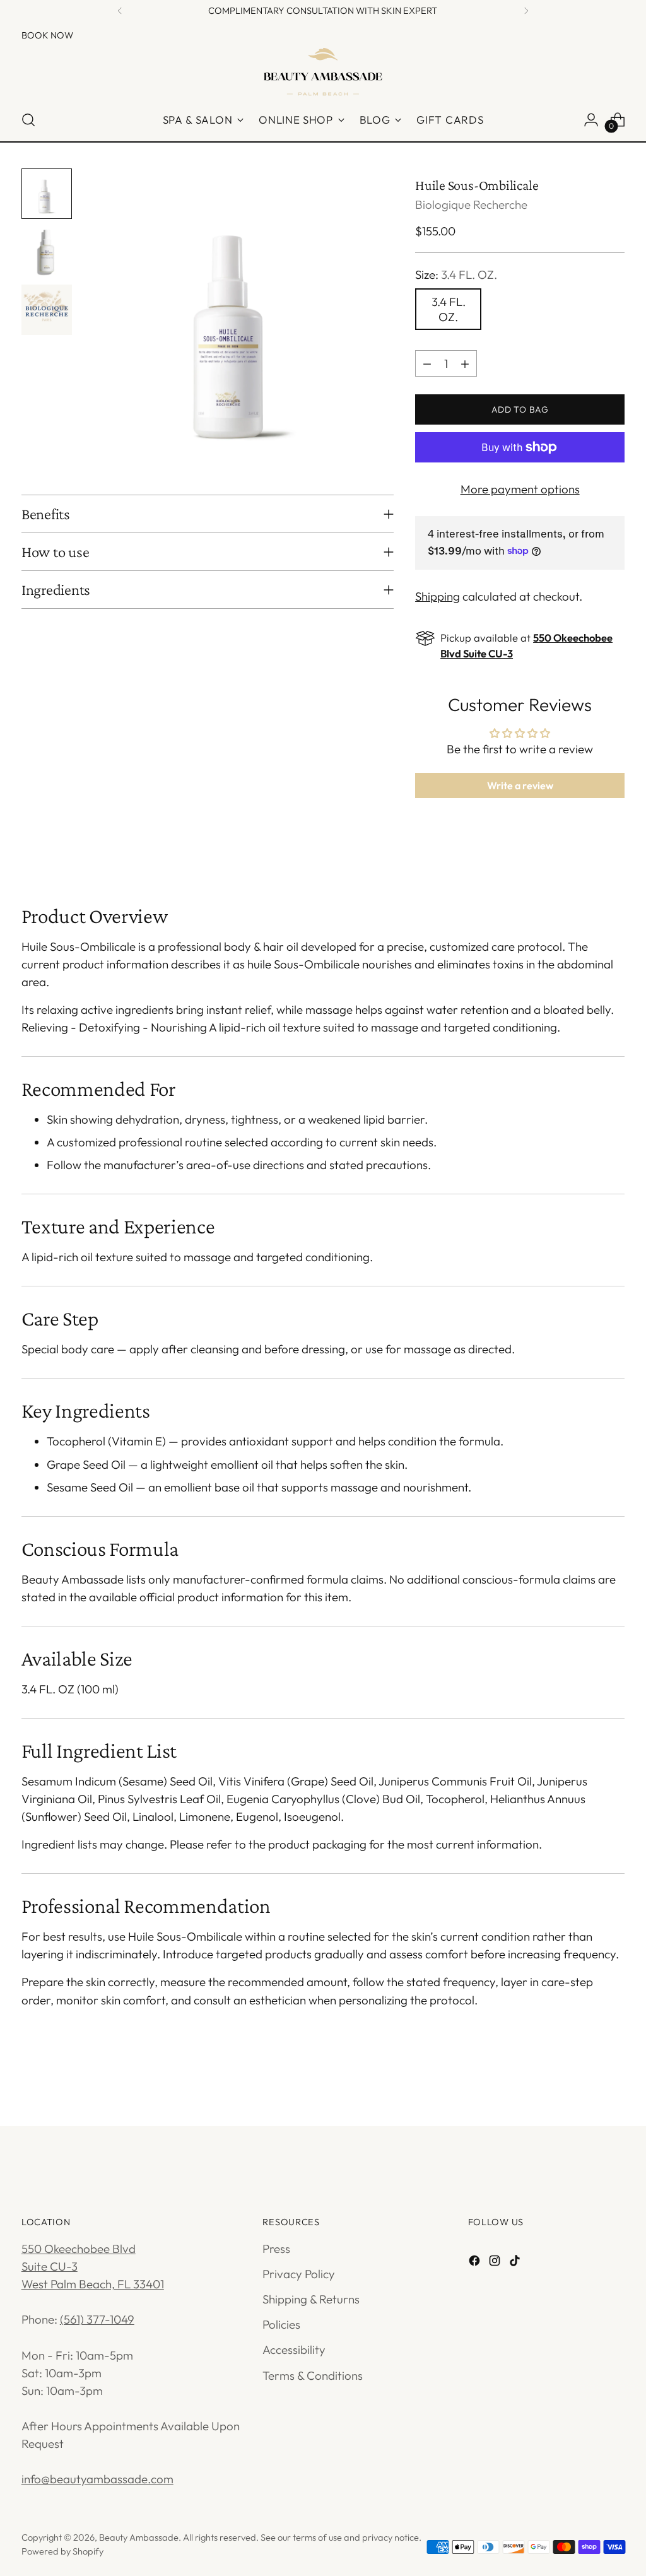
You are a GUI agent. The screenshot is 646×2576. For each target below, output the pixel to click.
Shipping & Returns (311, 2299)
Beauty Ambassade (139, 2537)
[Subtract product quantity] (427, 363)
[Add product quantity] (465, 363)
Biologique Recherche (471, 204)
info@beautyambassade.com (97, 2479)
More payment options (520, 489)
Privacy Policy (299, 2274)
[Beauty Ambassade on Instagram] (496, 2262)
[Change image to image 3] (47, 310)
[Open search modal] (28, 120)
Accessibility (294, 2350)
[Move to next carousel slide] (614, 2083)
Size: (456, 274)
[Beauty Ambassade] (323, 71)
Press (276, 2249)
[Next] (526, 11)
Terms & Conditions (313, 2375)
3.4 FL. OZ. (449, 309)
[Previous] (120, 11)
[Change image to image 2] (47, 252)
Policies (281, 2324)
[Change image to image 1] (47, 194)
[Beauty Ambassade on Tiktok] (516, 2262)
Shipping (438, 596)
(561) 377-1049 (97, 2319)
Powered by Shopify (62, 2551)
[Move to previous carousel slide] (585, 2083)
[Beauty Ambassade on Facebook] (476, 2262)
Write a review (520, 785)
